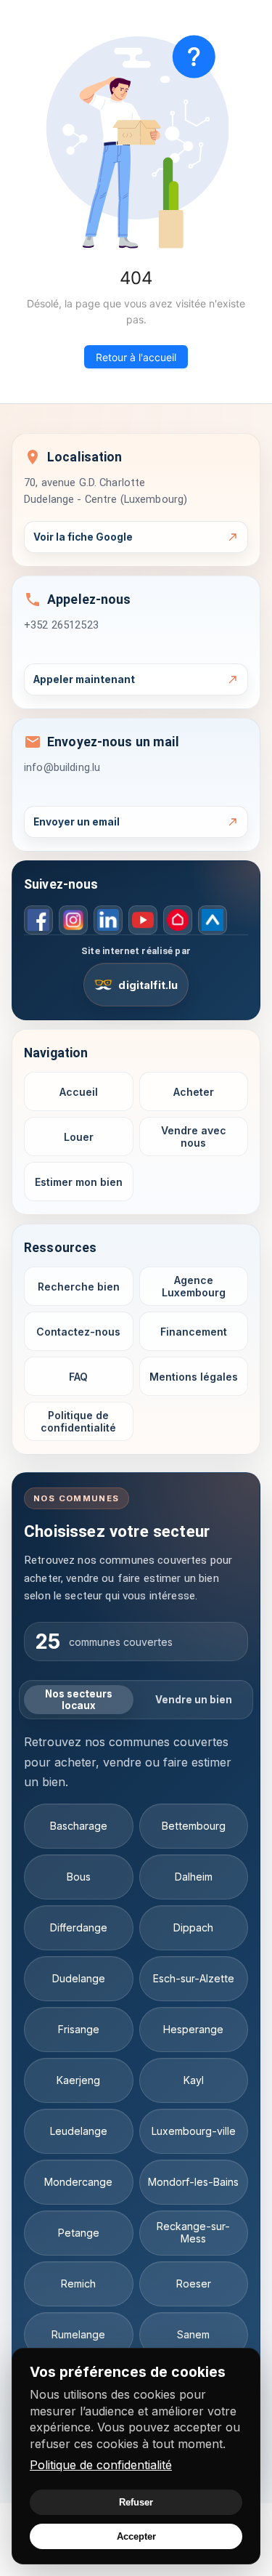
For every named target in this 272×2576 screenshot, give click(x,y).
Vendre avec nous (194, 1137)
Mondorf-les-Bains (193, 2182)
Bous (79, 1877)
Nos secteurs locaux (79, 1700)
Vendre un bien (194, 1700)
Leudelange (79, 2131)
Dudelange (79, 1978)
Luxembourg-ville (194, 2131)
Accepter (136, 2536)
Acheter (194, 1092)
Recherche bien (79, 1287)
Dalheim (194, 1877)
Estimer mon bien (79, 1182)
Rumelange (78, 2334)
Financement (194, 1332)
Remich (78, 2284)
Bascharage (79, 1826)
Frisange (79, 2029)
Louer (79, 1137)
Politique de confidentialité (101, 2465)
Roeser (194, 2284)
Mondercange (78, 2182)
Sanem (193, 2334)
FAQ (78, 1377)
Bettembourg (194, 1826)
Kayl (194, 2080)
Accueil (79, 1092)
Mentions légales (194, 1377)
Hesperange (193, 2029)
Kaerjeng (78, 2080)
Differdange (79, 1927)
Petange (79, 2233)
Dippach (193, 1927)
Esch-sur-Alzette (194, 1978)
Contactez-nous (78, 1332)
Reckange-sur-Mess (193, 2232)
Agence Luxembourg (194, 1287)
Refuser (136, 2502)
